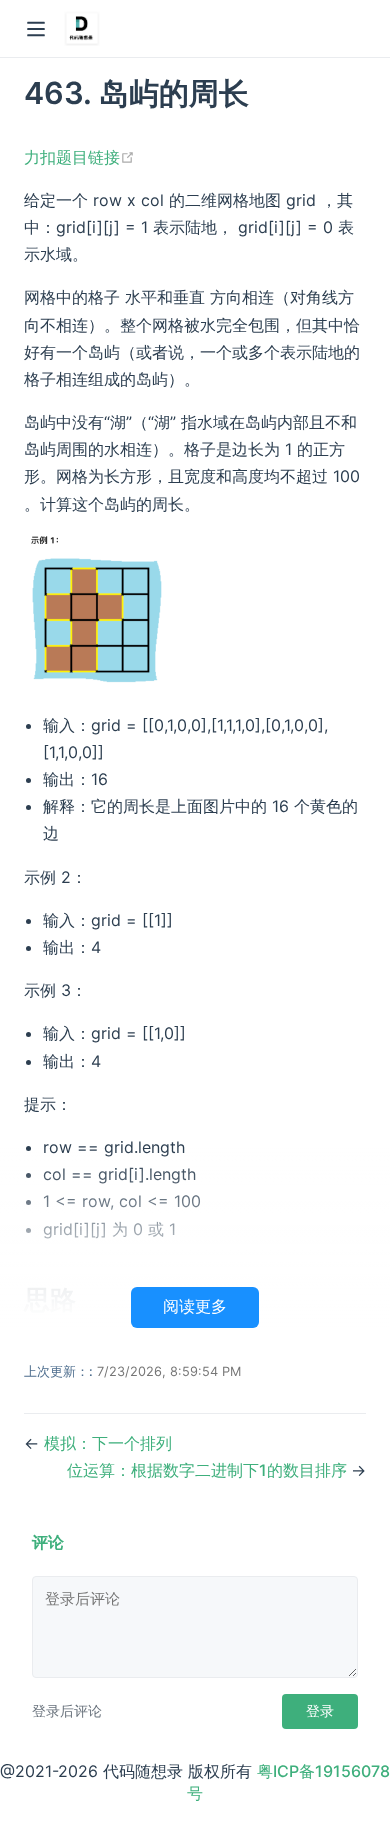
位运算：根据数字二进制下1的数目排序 (209, 1470)
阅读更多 (195, 1306)
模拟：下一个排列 (108, 1443)
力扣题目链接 (79, 157)
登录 (320, 1711)
